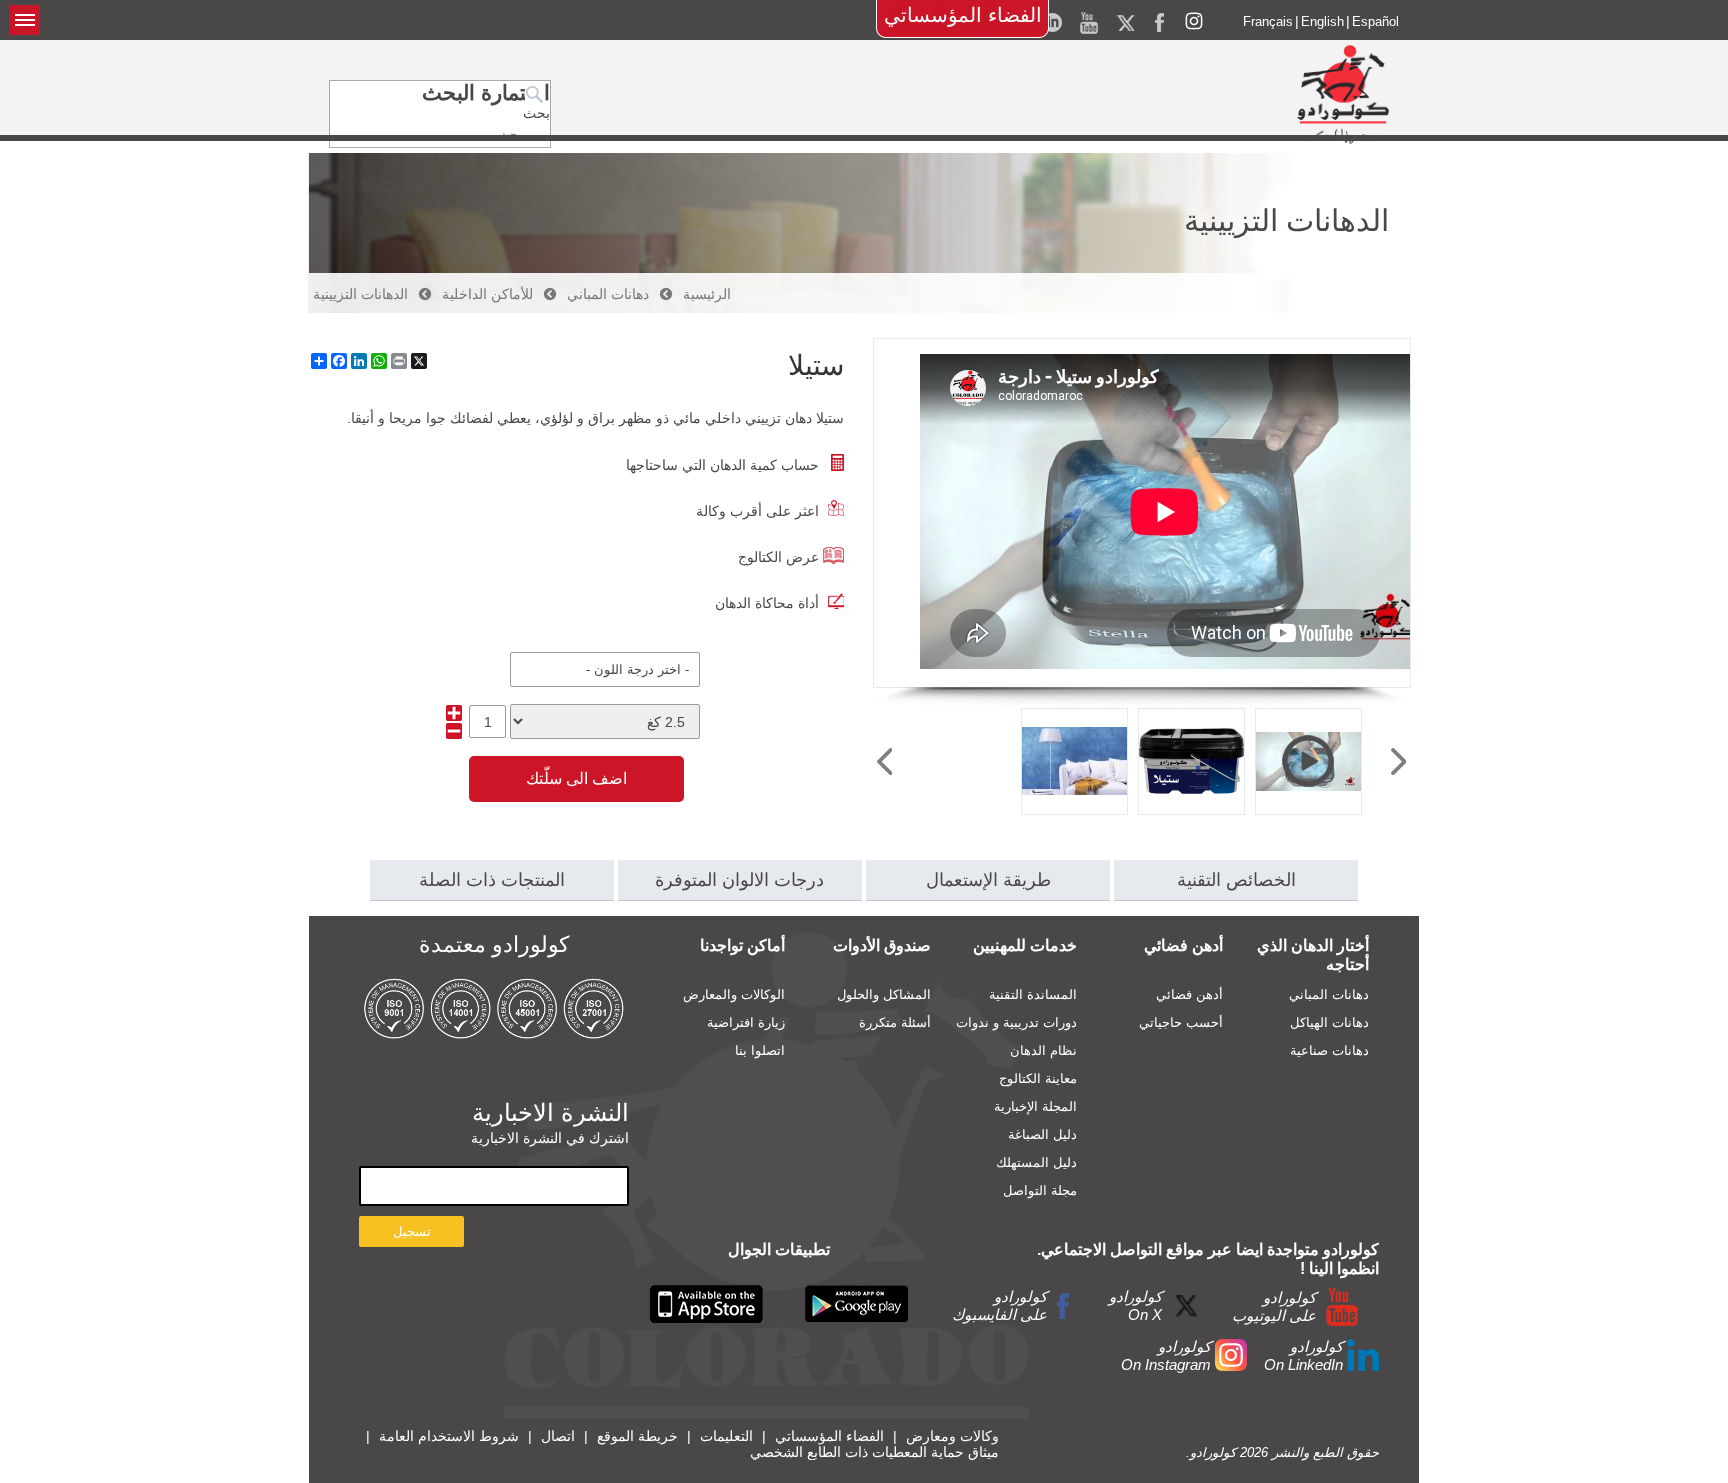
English (1322, 21)
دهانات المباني (608, 294)
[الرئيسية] (1343, 94)
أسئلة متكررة (895, 1022)
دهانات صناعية (1329, 1050)
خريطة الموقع (637, 1436)
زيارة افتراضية (746, 1022)
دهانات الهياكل (1329, 1022)
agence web (1344, 1466)
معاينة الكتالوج (1038, 1078)
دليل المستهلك (1036, 1162)
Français (1268, 21)
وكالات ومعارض (952, 1436)
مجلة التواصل (1040, 1190)
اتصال (558, 1436)
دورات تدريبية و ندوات (1016, 1022)
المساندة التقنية (1033, 994)
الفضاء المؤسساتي (963, 15)
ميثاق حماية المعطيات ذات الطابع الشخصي (874, 1452)
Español (1375, 21)
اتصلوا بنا (760, 1050)
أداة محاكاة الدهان (767, 603)
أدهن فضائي (1189, 994)
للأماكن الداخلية (487, 294)
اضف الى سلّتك (576, 778)
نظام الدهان (1043, 1050)
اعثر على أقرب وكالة (757, 511)
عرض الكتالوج (778, 557)
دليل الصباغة (1042, 1134)
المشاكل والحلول (884, 994)
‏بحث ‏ (534, 113)
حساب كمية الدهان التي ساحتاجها (722, 465)
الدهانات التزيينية (360, 294)
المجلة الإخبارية (1035, 1106)
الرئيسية (707, 294)
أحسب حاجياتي (1181, 1022)
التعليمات (726, 1436)
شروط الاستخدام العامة (449, 1436)
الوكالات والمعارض (734, 994)
